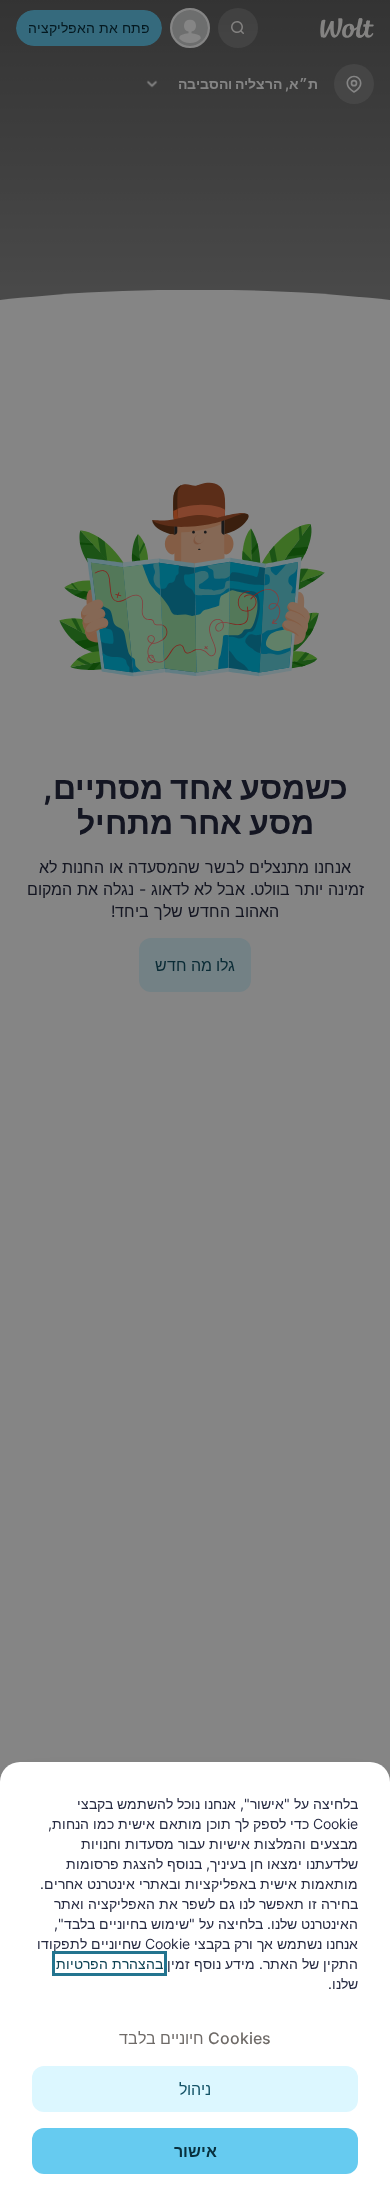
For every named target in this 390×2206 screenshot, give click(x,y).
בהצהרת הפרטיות (109, 1963)
